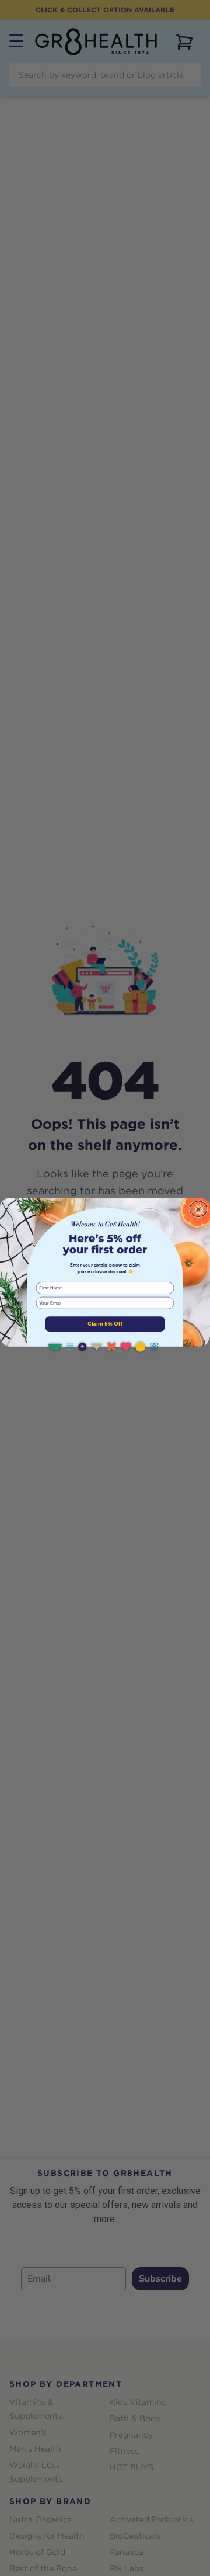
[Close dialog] (198, 1209)
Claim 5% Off (105, 1324)
